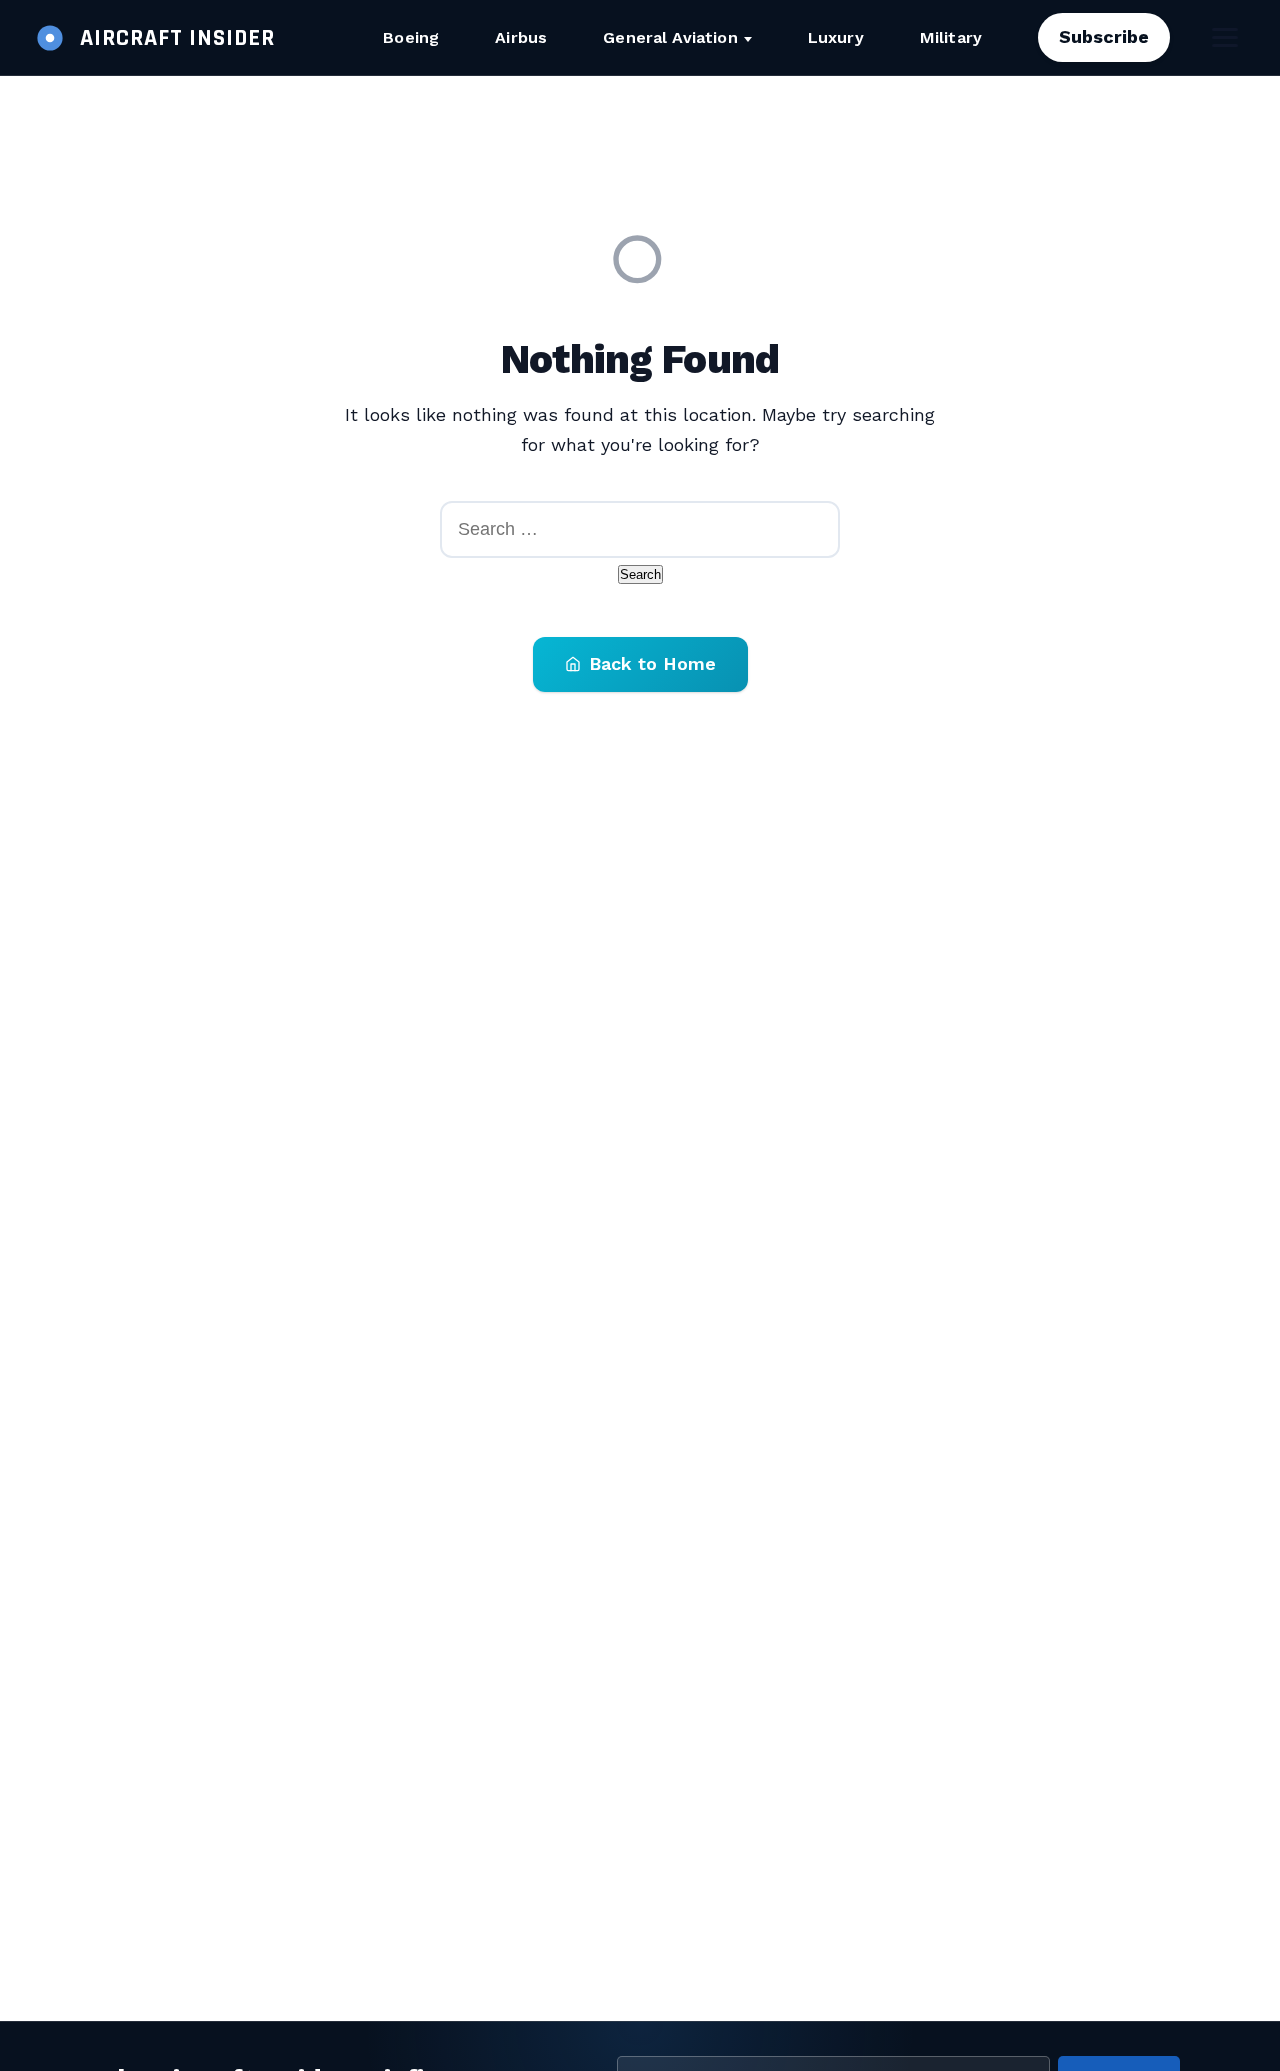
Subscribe (1104, 36)
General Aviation (670, 37)
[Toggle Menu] (1225, 37)
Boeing (411, 37)
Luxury (836, 37)
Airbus (521, 37)
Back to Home (652, 663)
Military (951, 37)
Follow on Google (975, 2033)
